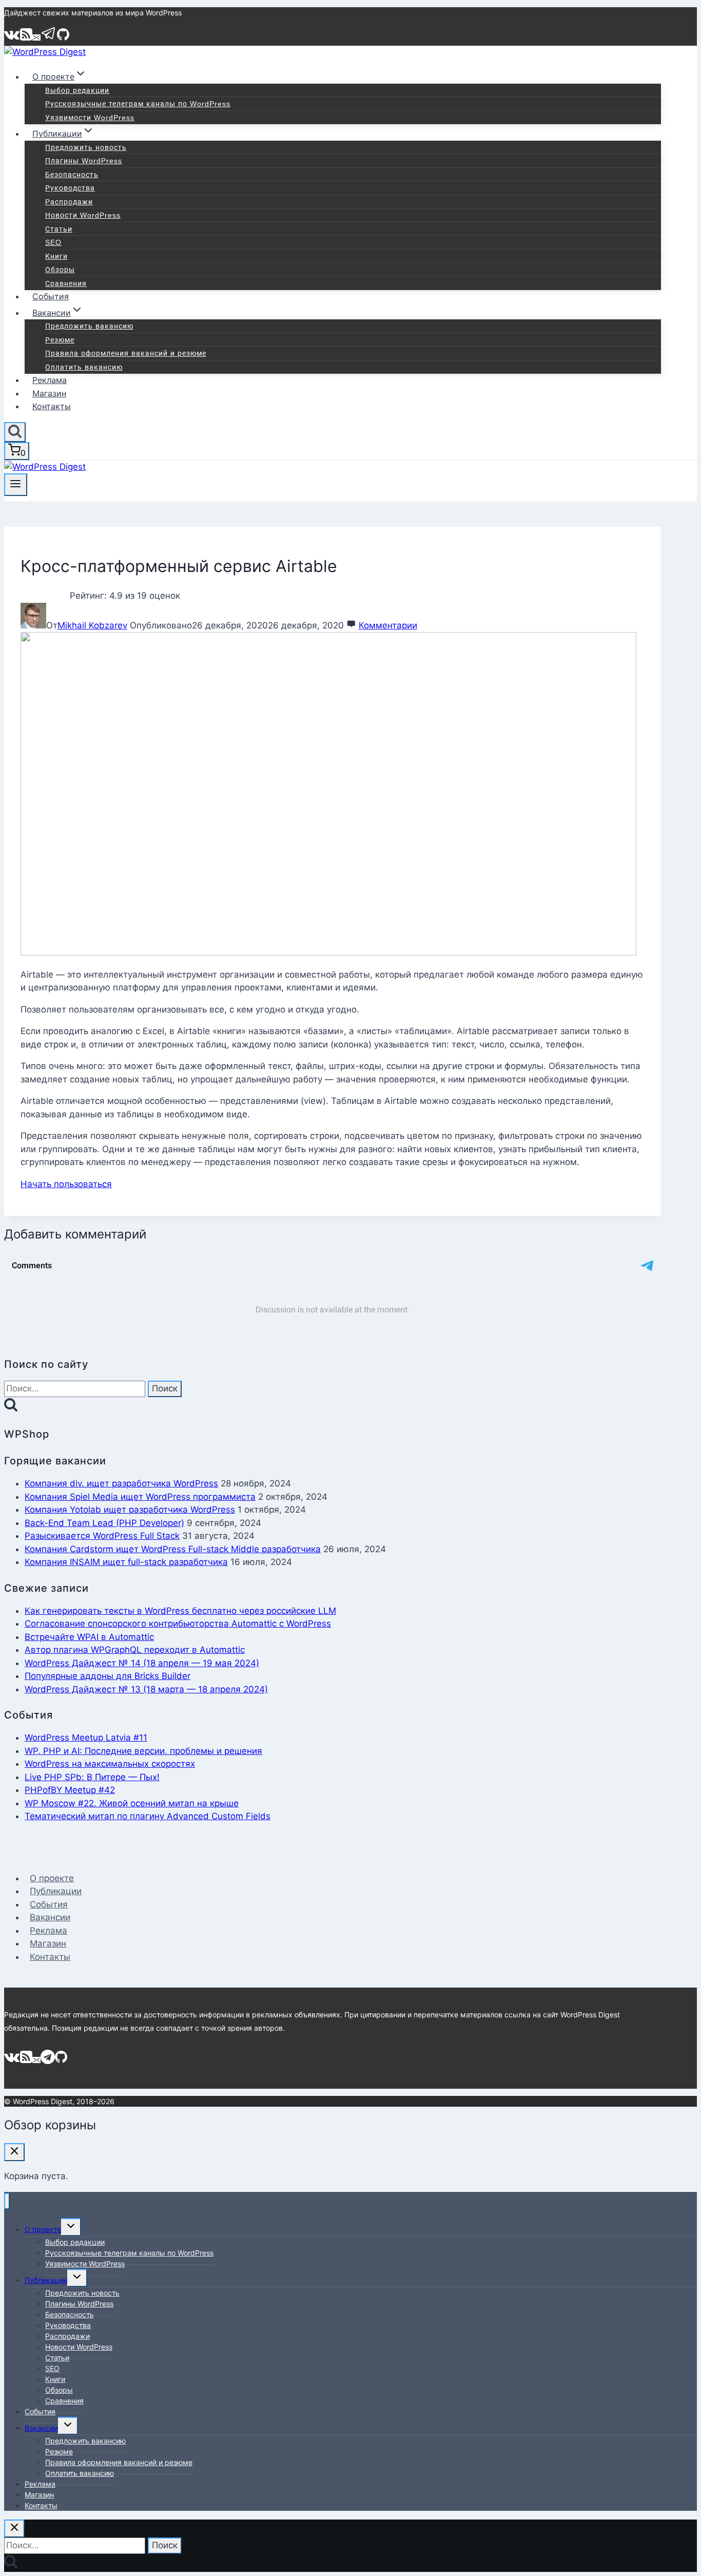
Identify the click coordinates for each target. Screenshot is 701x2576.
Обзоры (60, 270)
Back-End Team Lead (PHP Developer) (104, 1523)
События (51, 296)
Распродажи (69, 202)
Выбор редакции (77, 90)
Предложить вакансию (89, 326)
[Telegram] (49, 39)
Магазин (49, 393)
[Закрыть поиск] (14, 2529)
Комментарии (388, 625)
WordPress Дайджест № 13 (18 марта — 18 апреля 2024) (146, 1689)
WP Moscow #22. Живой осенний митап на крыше (132, 1803)
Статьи (59, 229)
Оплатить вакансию (84, 367)
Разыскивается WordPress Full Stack (102, 1536)
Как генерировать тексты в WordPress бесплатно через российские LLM (180, 1611)
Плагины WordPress (84, 161)
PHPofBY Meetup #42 (70, 1790)
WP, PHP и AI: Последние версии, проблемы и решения (143, 1751)
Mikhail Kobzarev (92, 625)
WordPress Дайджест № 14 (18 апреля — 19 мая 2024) (142, 1663)
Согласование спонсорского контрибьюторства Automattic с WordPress (178, 1624)
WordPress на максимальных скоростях (110, 1764)
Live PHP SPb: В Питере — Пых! (92, 1777)
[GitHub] (63, 39)
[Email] (36, 39)
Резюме (60, 340)
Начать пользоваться (66, 1184)
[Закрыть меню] (7, 2201)
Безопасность (72, 175)
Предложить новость (86, 147)
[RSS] (26, 39)
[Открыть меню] (16, 485)
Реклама (50, 380)
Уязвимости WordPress (90, 118)
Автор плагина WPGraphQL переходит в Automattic (135, 1650)
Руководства (70, 188)
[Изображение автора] (33, 625)
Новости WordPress (83, 215)
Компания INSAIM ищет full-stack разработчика (126, 1562)
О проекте (52, 1878)
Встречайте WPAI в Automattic (89, 1637)
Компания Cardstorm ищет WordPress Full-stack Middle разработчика (173, 1549)
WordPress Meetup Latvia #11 (86, 1738)
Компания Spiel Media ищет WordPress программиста (140, 1497)
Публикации (56, 1891)
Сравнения (66, 283)
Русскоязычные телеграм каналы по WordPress (138, 104)
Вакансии (50, 1917)
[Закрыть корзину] (14, 2152)
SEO (53, 242)
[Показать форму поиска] (15, 432)
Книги (56, 256)
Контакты (52, 406)
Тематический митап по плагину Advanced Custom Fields (148, 1816)
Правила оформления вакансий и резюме (126, 353)
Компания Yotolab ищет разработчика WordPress (130, 1510)
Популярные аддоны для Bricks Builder (108, 1676)
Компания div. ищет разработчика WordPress (121, 1483)
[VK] (12, 39)
